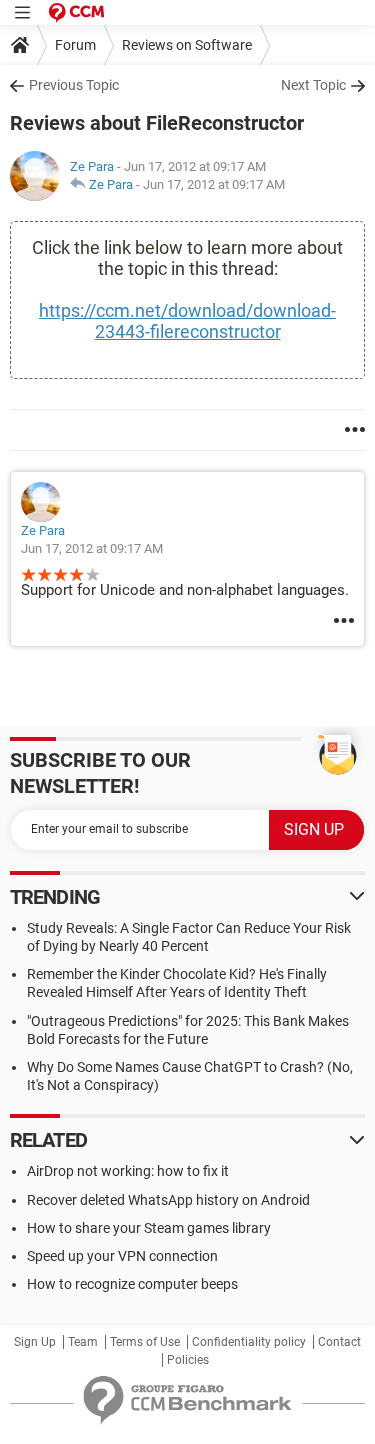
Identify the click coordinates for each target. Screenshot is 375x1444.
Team (83, 1342)
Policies (188, 1360)
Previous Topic (74, 85)
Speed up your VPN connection (122, 1256)
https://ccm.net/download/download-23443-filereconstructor (187, 321)
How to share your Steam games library (149, 1228)
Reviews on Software (187, 45)
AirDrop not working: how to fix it (128, 1171)
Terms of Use (145, 1342)
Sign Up (35, 1342)
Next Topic (313, 85)
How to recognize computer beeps (132, 1284)
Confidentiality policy (249, 1342)
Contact (339, 1342)
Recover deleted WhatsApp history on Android (168, 1200)
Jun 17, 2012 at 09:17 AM (214, 184)
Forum (75, 45)
